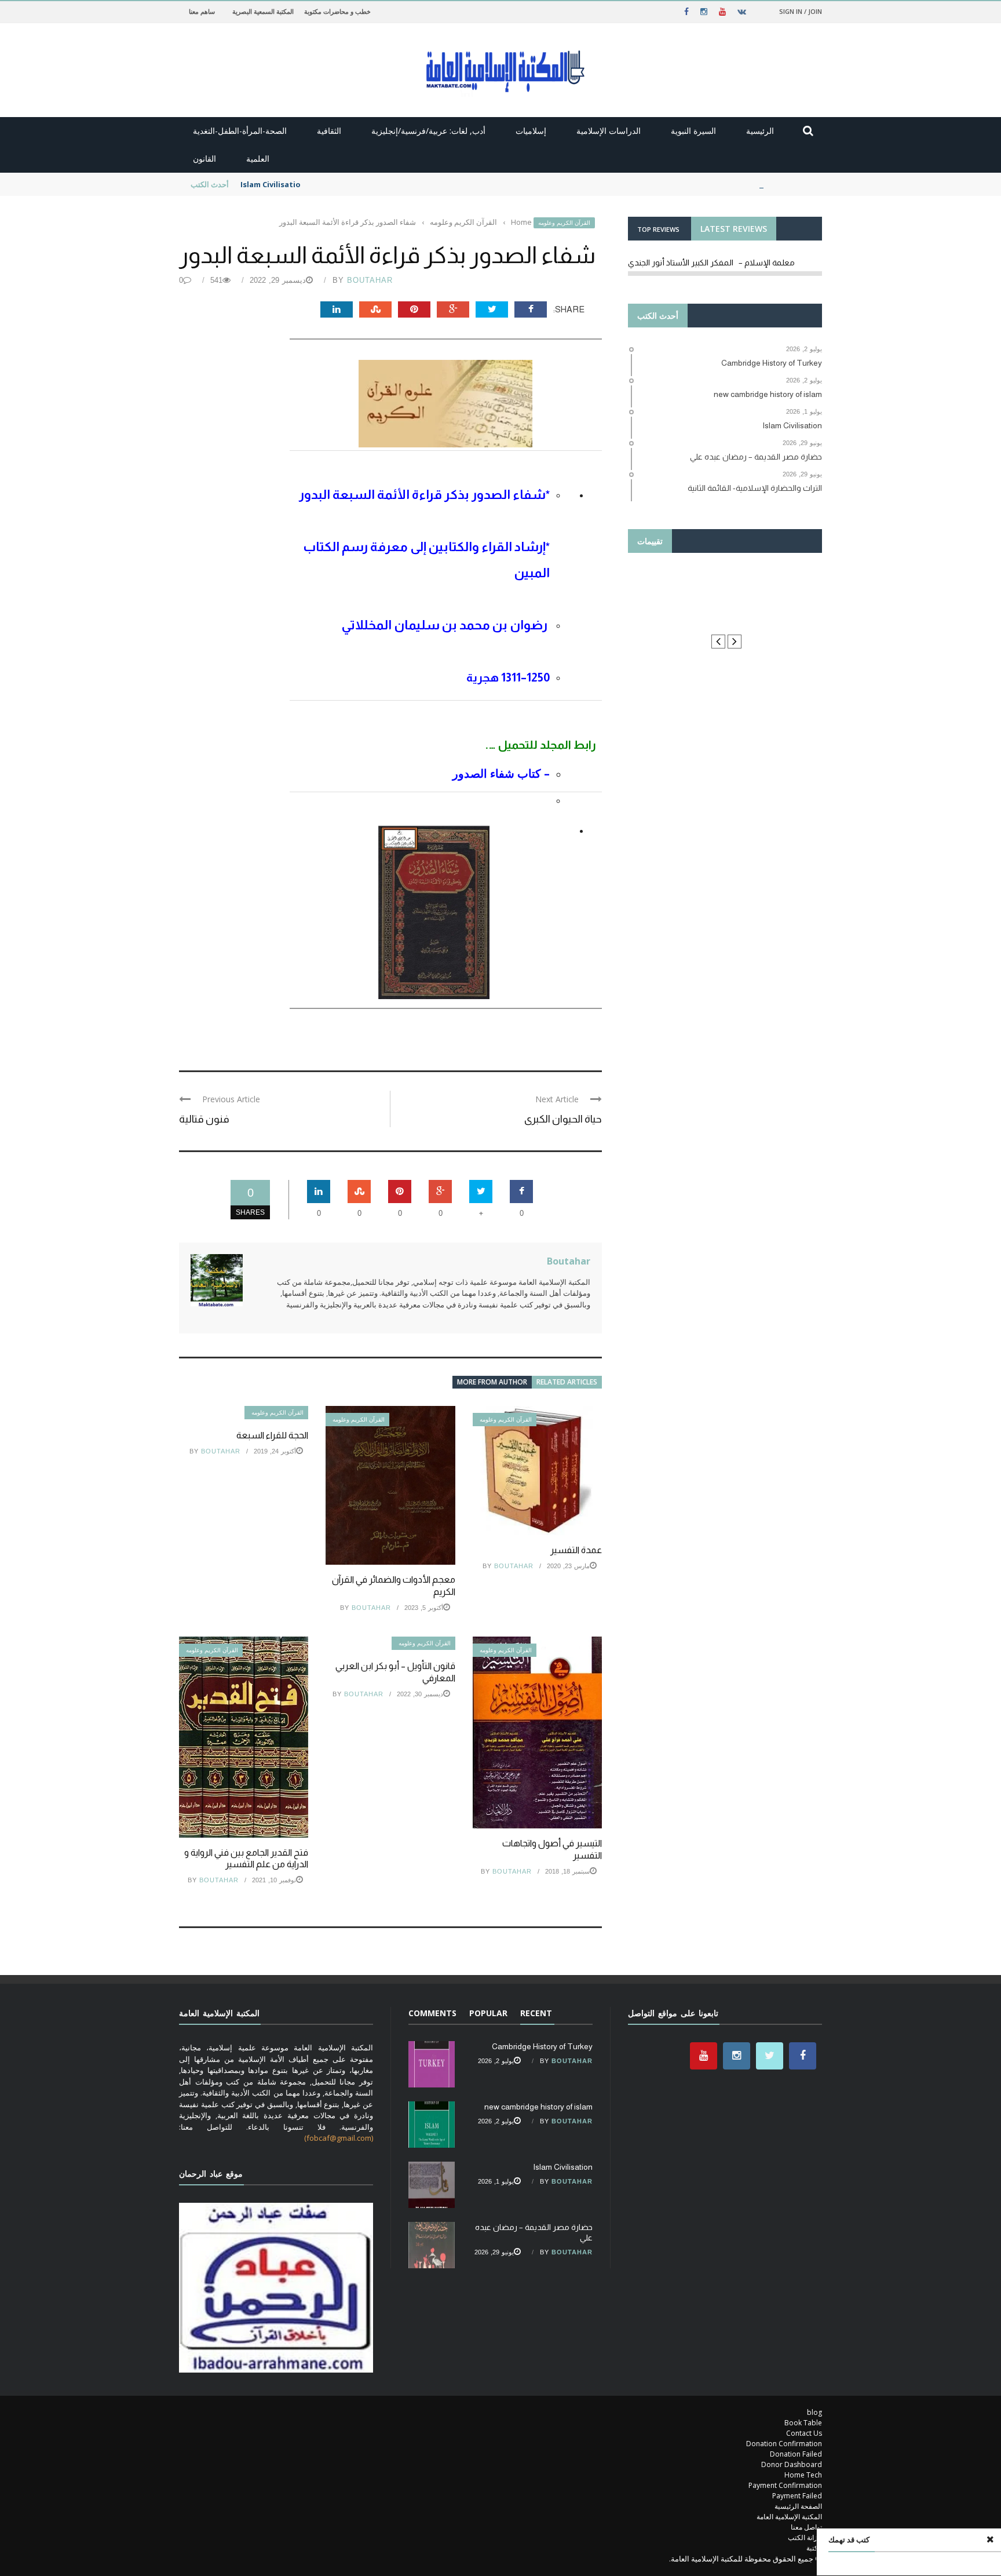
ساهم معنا (202, 11)
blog (814, 2412)
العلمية (258, 159)
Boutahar (370, 280)
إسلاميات (531, 131)
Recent (536, 2013)
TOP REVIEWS (658, 229)
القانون (204, 159)
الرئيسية (760, 131)
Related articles (567, 1382)
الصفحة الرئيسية (798, 2506)
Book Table (803, 2423)
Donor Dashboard (792, 2464)
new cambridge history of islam (538, 2107)
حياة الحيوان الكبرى (563, 1119)
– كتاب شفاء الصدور (501, 773)
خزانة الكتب (805, 2537)
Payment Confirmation (785, 2485)
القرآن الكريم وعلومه (564, 223)
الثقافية (329, 131)
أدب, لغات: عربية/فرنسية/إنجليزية (428, 131)
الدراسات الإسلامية (609, 131)
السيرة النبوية (693, 131)
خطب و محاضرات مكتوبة (337, 11)
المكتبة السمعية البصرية (263, 11)
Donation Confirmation (784, 2444)
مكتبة (814, 2548)
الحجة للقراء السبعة (272, 1435)
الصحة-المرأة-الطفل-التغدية (240, 131)
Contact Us (804, 2433)
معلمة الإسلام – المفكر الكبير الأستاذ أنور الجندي (711, 263)
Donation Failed (796, 2454)
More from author (492, 1382)
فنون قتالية (204, 1119)
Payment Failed (797, 2496)
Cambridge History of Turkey (542, 2046)
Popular (488, 2013)
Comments (432, 2013)
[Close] (990, 2539)
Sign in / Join (801, 11)
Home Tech (803, 2475)
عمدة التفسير (576, 1550)
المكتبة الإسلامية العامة (789, 2517)
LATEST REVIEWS (734, 229)
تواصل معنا (806, 2527)
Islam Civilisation (273, 184)
